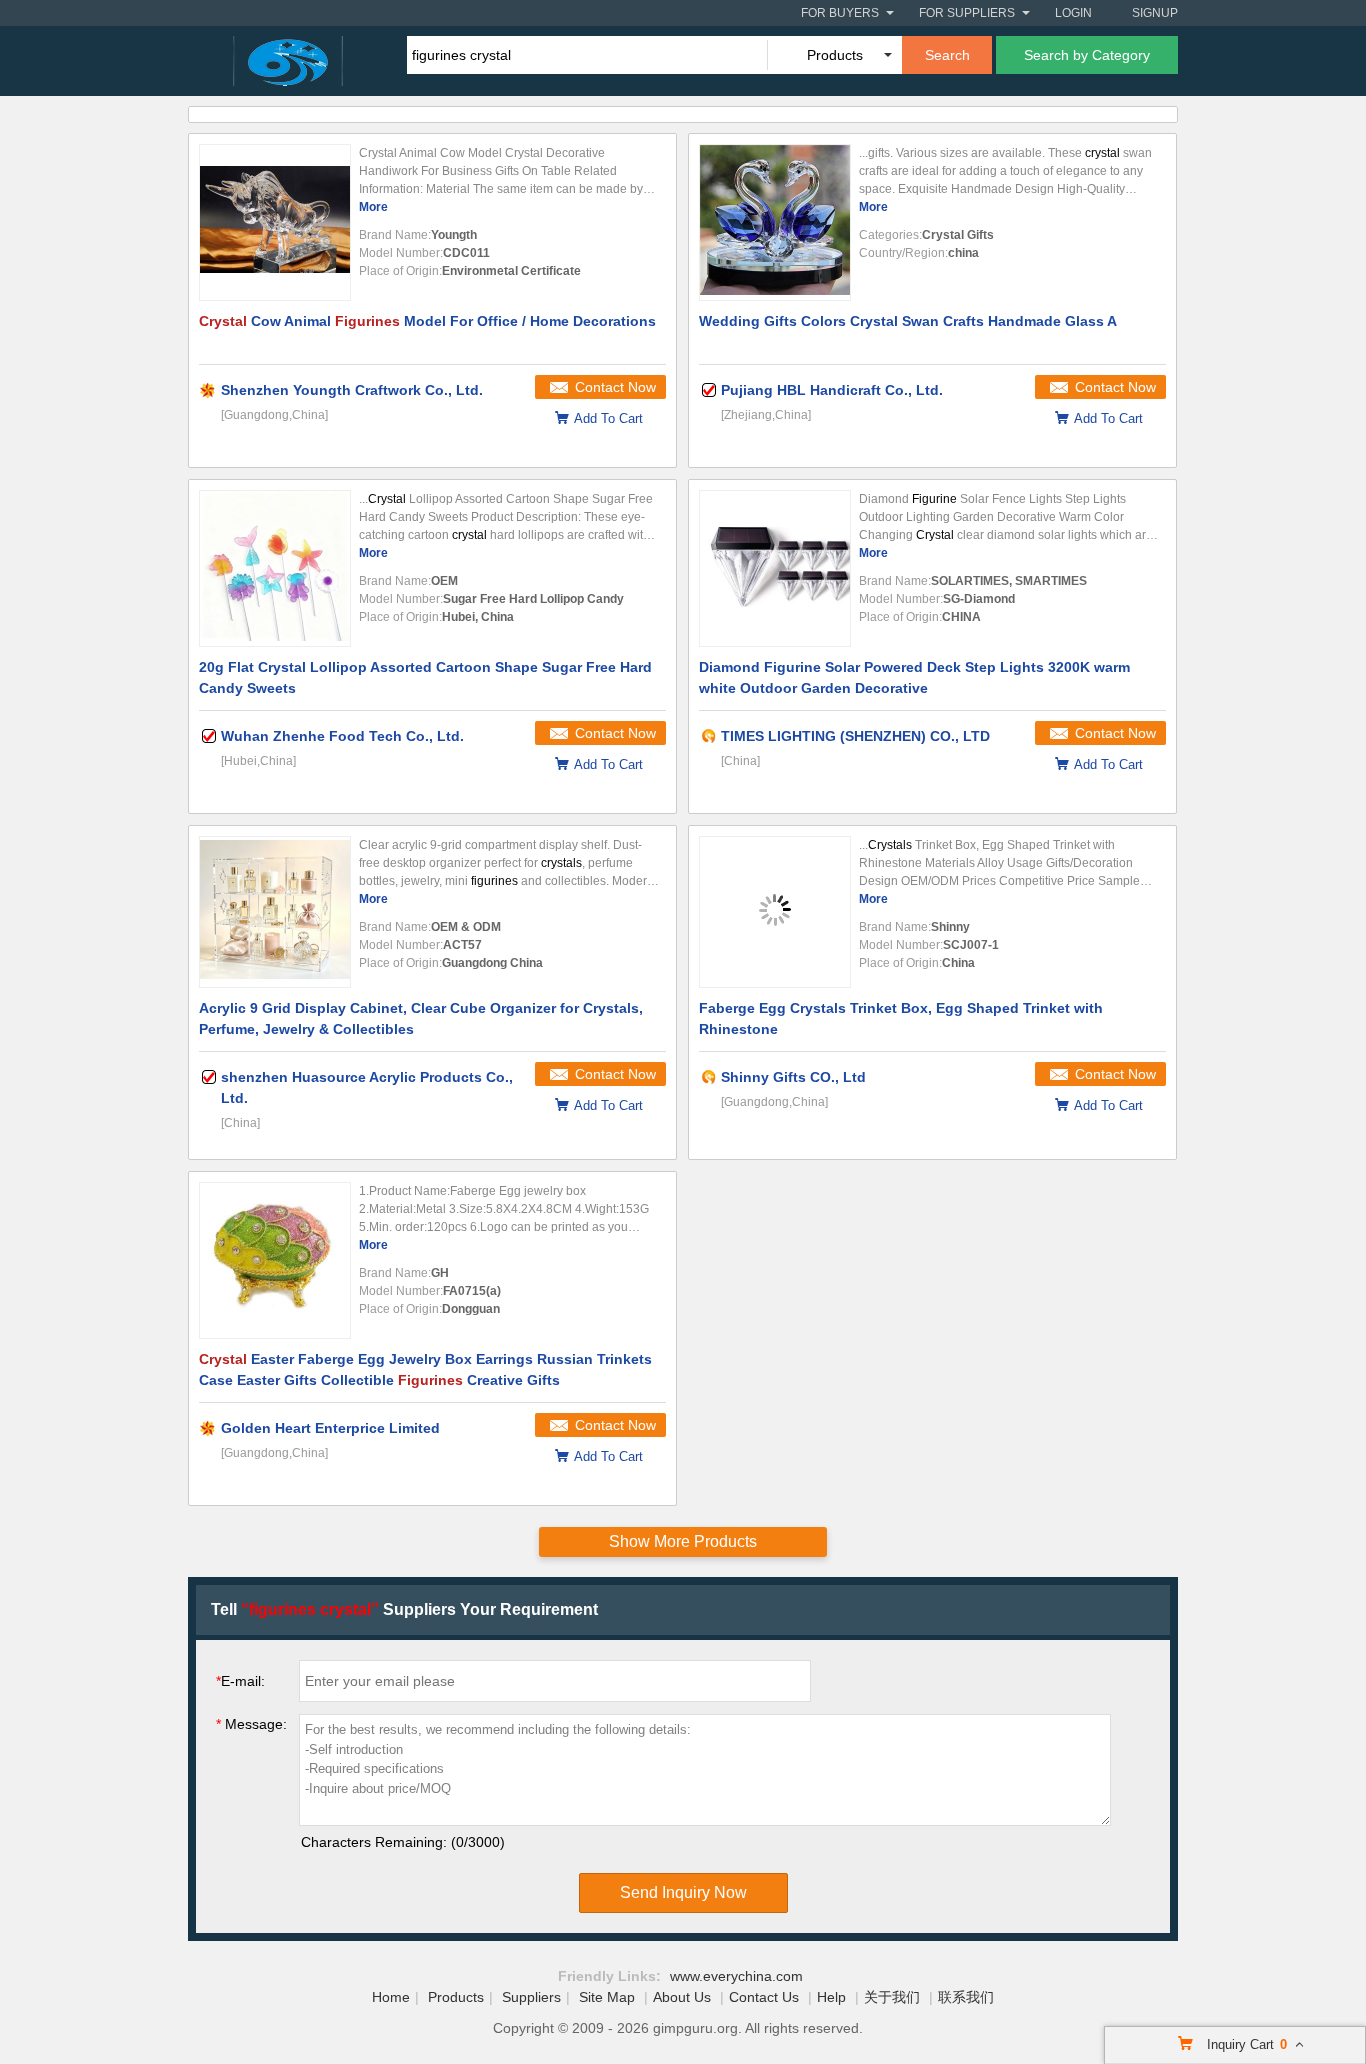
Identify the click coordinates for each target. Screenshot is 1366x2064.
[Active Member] (709, 736)
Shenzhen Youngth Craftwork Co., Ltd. (352, 390)
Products (456, 1997)
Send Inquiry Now (683, 1892)
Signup (1155, 13)
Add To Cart (608, 418)
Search (947, 55)
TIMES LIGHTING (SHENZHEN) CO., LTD (855, 736)
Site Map (607, 1997)
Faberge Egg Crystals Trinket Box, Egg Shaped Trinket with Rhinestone (901, 1018)
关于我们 (892, 1997)
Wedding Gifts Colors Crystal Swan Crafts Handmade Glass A (908, 321)
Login (1073, 13)
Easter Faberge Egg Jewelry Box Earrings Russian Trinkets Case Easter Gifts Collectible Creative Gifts (425, 1369)
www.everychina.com (736, 1976)
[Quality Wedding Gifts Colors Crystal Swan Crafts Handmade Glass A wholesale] (775, 222)
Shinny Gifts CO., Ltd (793, 1077)
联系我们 (966, 1997)
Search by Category (1087, 55)
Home (391, 1997)
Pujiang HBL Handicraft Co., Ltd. (832, 390)
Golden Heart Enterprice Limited (330, 1428)
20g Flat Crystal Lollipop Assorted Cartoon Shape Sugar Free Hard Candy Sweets (425, 677)
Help (831, 1997)
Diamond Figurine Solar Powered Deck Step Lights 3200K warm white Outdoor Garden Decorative (914, 677)
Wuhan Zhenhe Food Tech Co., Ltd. (342, 736)
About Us (682, 1997)
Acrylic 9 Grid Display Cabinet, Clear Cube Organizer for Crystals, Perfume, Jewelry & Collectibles (421, 1018)
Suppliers (531, 1997)
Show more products (683, 1541)
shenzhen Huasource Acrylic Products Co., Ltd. (367, 1087)
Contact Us (764, 1997)
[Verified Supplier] (709, 390)
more (373, 207)
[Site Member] (209, 390)
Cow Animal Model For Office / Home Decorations (427, 321)
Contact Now (615, 387)
